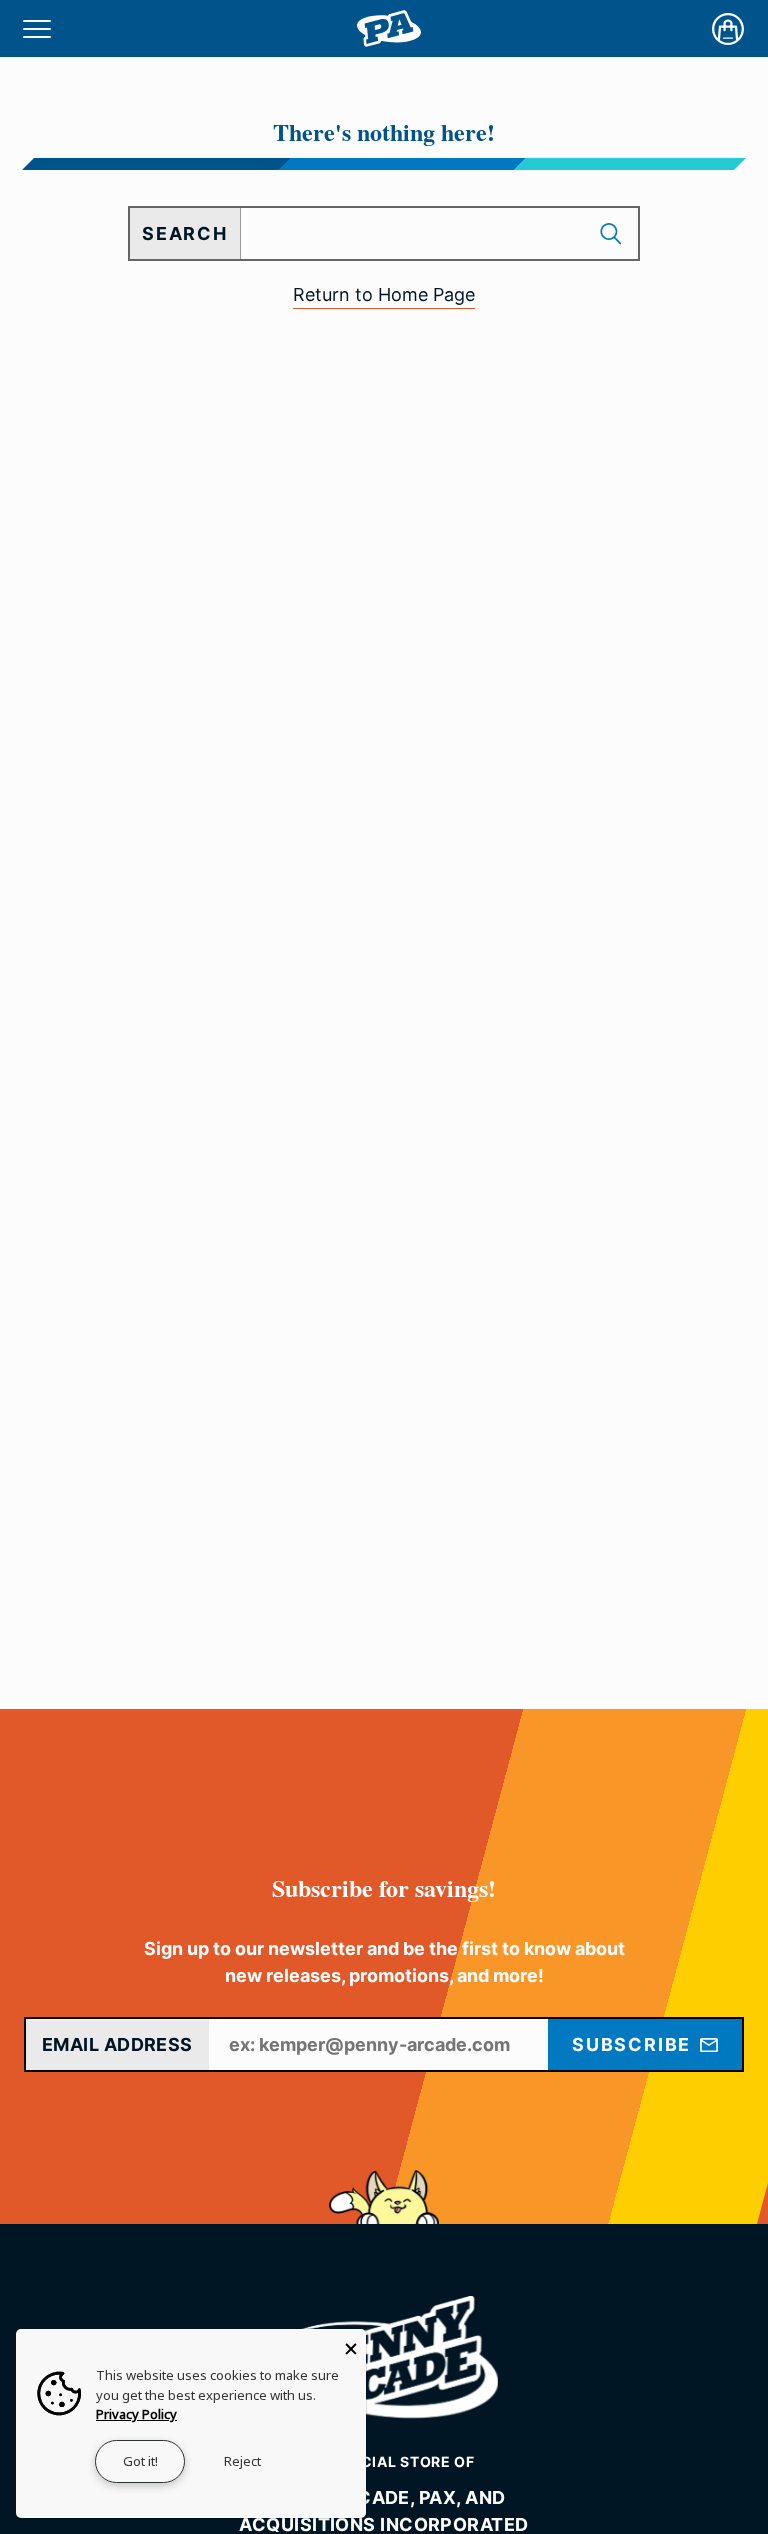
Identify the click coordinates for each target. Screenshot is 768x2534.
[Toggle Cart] (728, 29)
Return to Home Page (384, 294)
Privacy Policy (136, 2414)
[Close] (351, 2344)
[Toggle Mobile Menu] (37, 28)
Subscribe (634, 2044)
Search (185, 233)
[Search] (613, 233)
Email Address (117, 2044)
